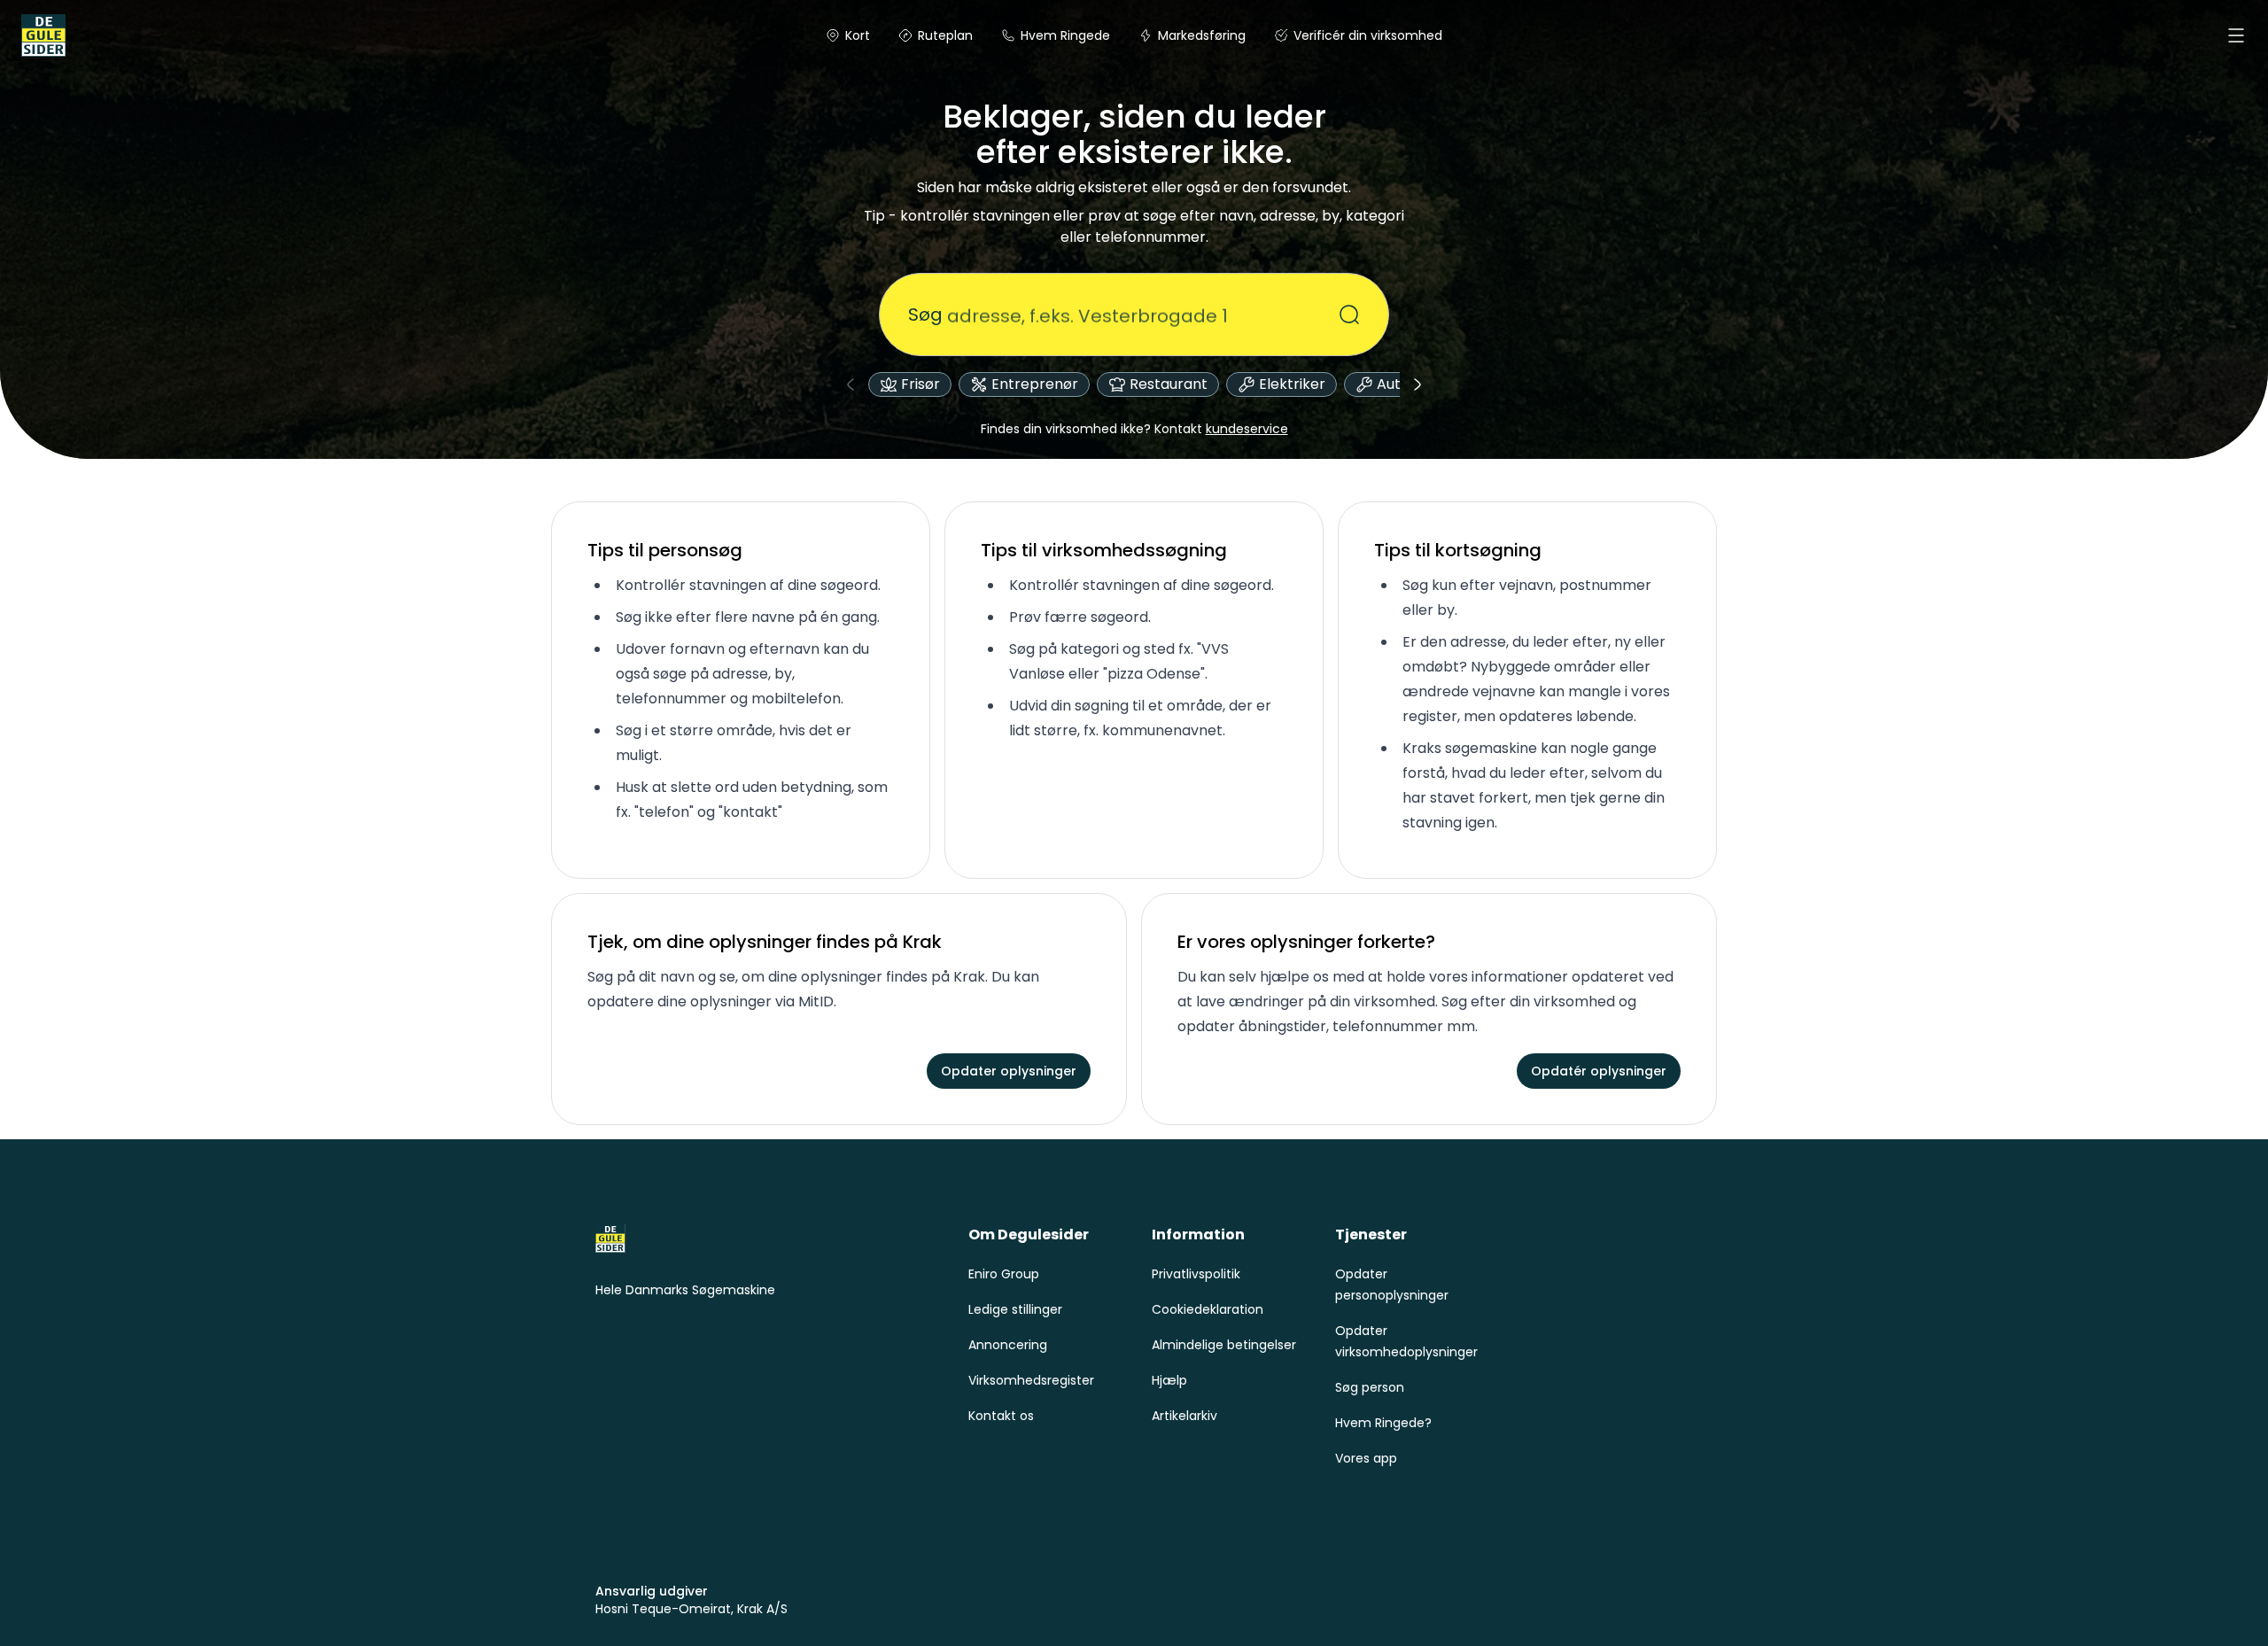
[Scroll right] (1417, 384)
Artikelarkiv (1184, 1416)
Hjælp (1169, 1380)
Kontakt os (1001, 1416)
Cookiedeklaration (1208, 1309)
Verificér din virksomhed (1368, 35)
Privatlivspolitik (1196, 1274)
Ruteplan (945, 35)
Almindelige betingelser (1224, 1345)
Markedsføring (1202, 35)
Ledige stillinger (1015, 1309)
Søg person (1370, 1387)
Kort (858, 35)
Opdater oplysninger (1009, 1071)
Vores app (1366, 1458)
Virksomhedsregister (1031, 1380)
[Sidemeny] (2236, 35)
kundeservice (1247, 429)
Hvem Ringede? (1383, 1423)
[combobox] (1123, 314)
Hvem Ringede (1065, 35)
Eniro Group (1004, 1274)
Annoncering (1008, 1345)
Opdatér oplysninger (1599, 1071)
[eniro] (43, 35)
